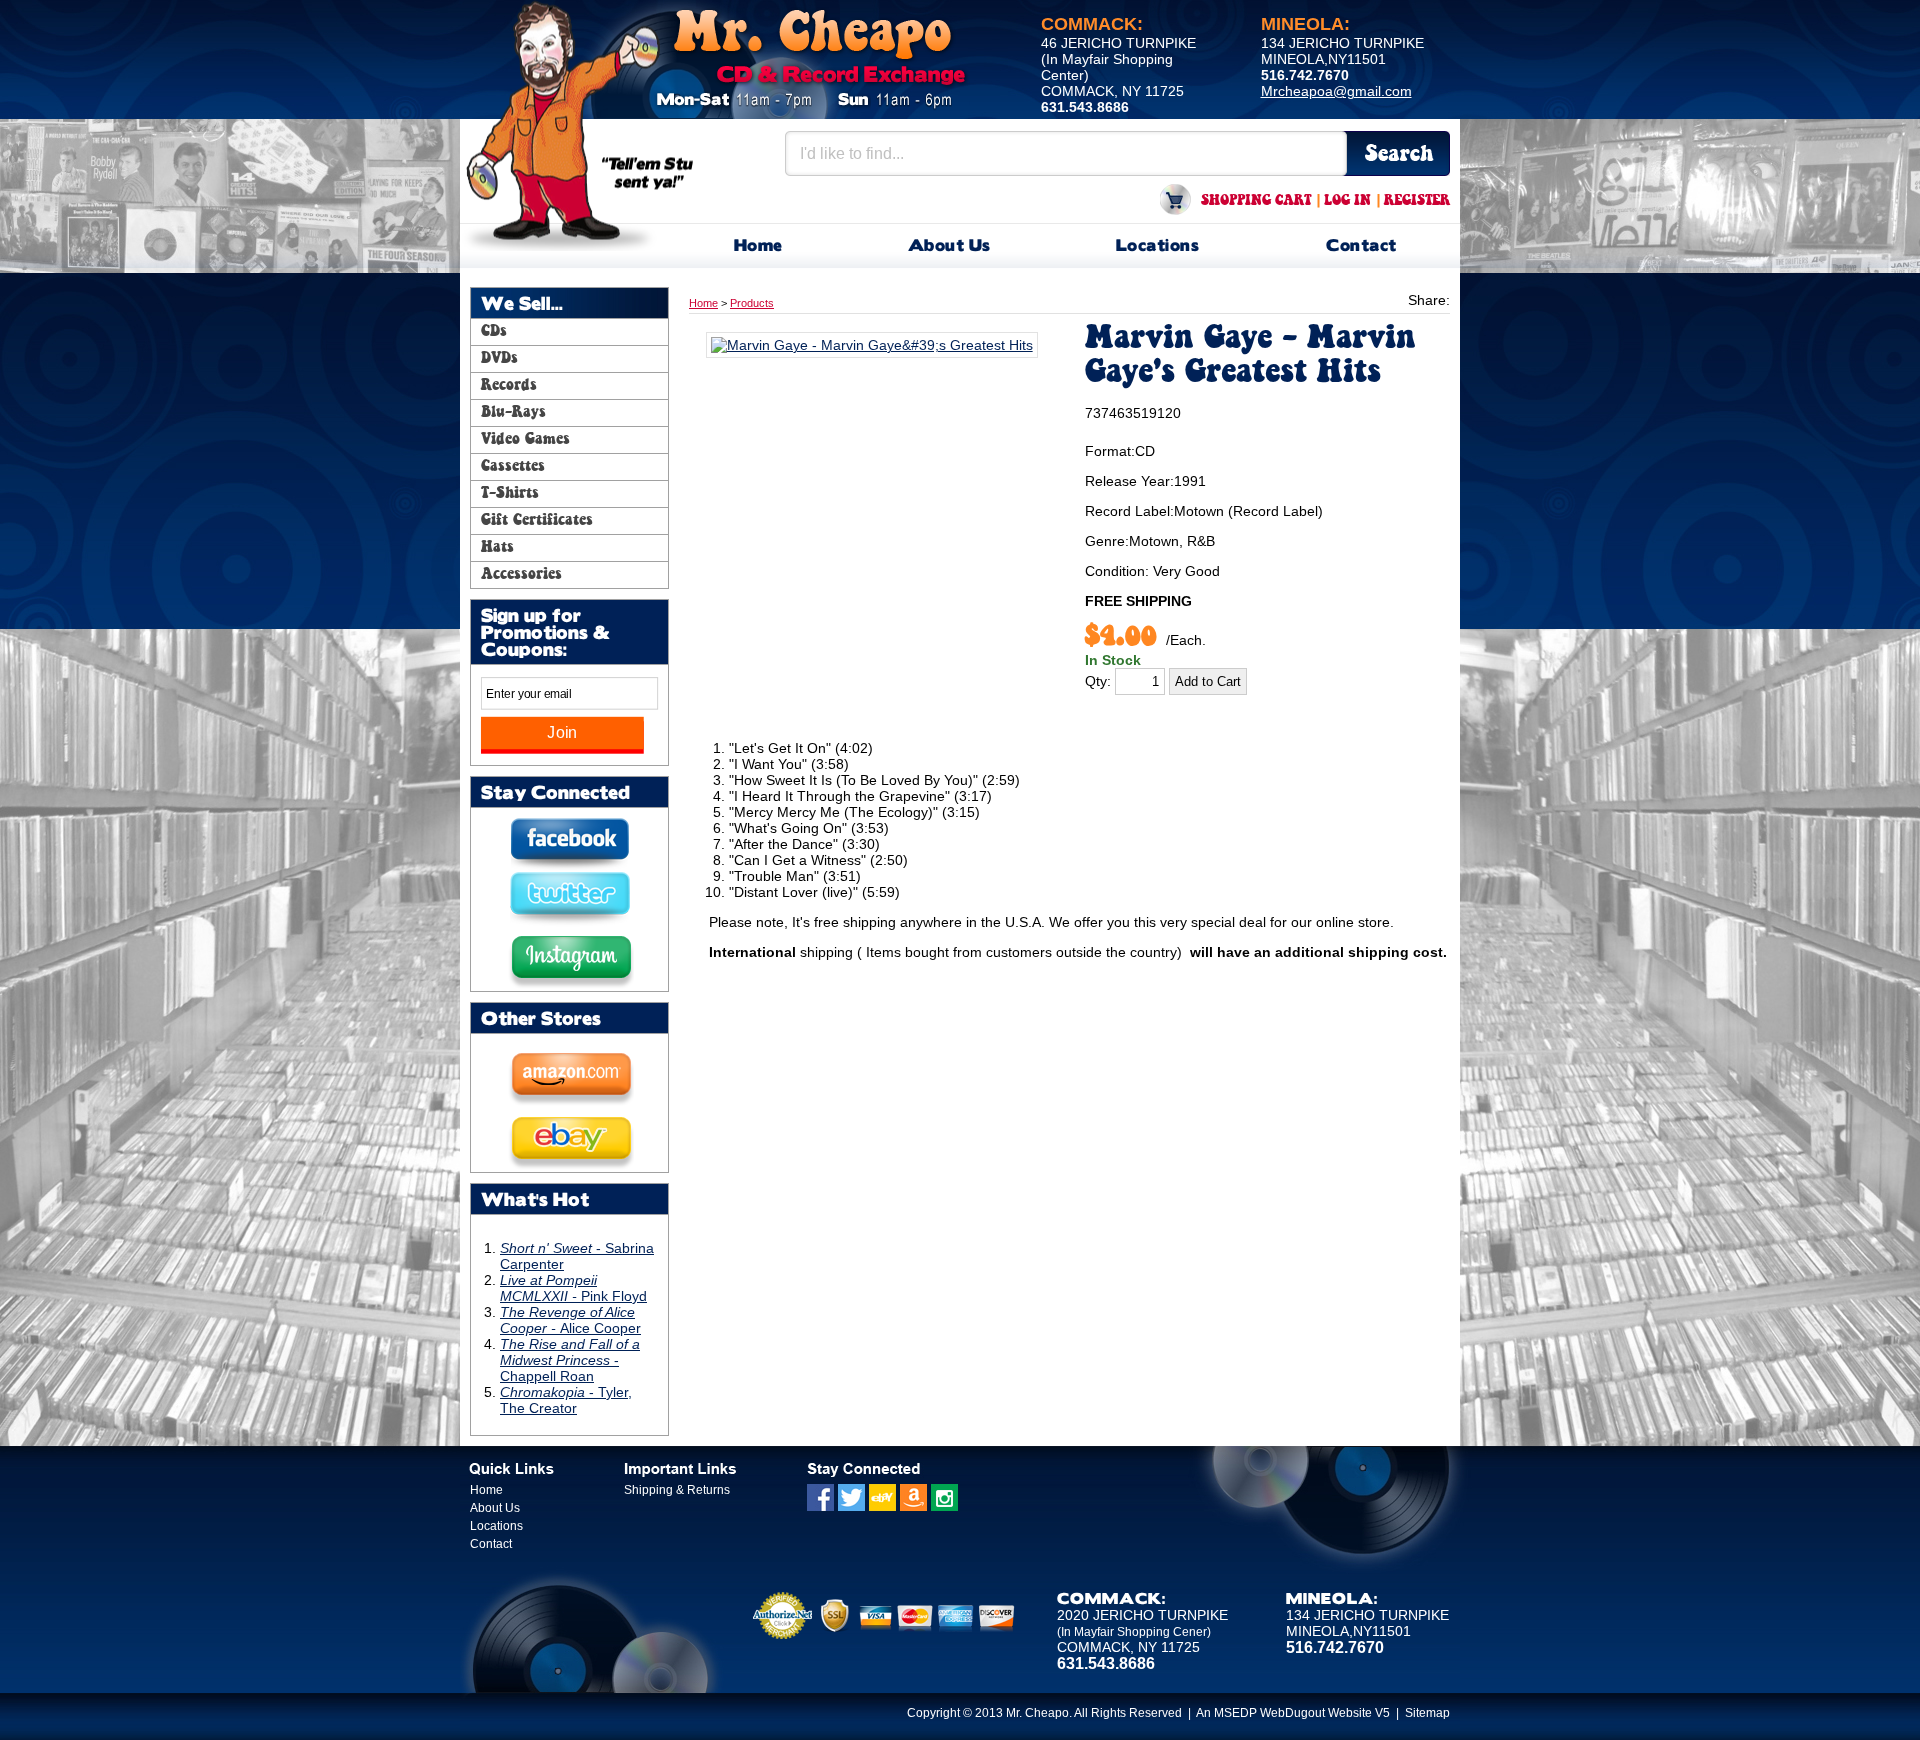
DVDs (499, 359)
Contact (1361, 246)
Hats (497, 548)
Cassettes (513, 467)
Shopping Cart (1256, 201)
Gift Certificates (537, 521)
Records (509, 386)
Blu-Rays (513, 413)
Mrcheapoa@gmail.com (1336, 91)
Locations (1158, 246)
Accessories (521, 575)
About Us (949, 246)
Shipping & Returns (677, 1490)
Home (758, 246)
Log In (1347, 201)
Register (1417, 201)
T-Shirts (510, 494)
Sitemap (1427, 1713)
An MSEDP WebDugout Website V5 (1293, 1713)
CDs (494, 332)
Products (752, 303)
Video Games (525, 440)
